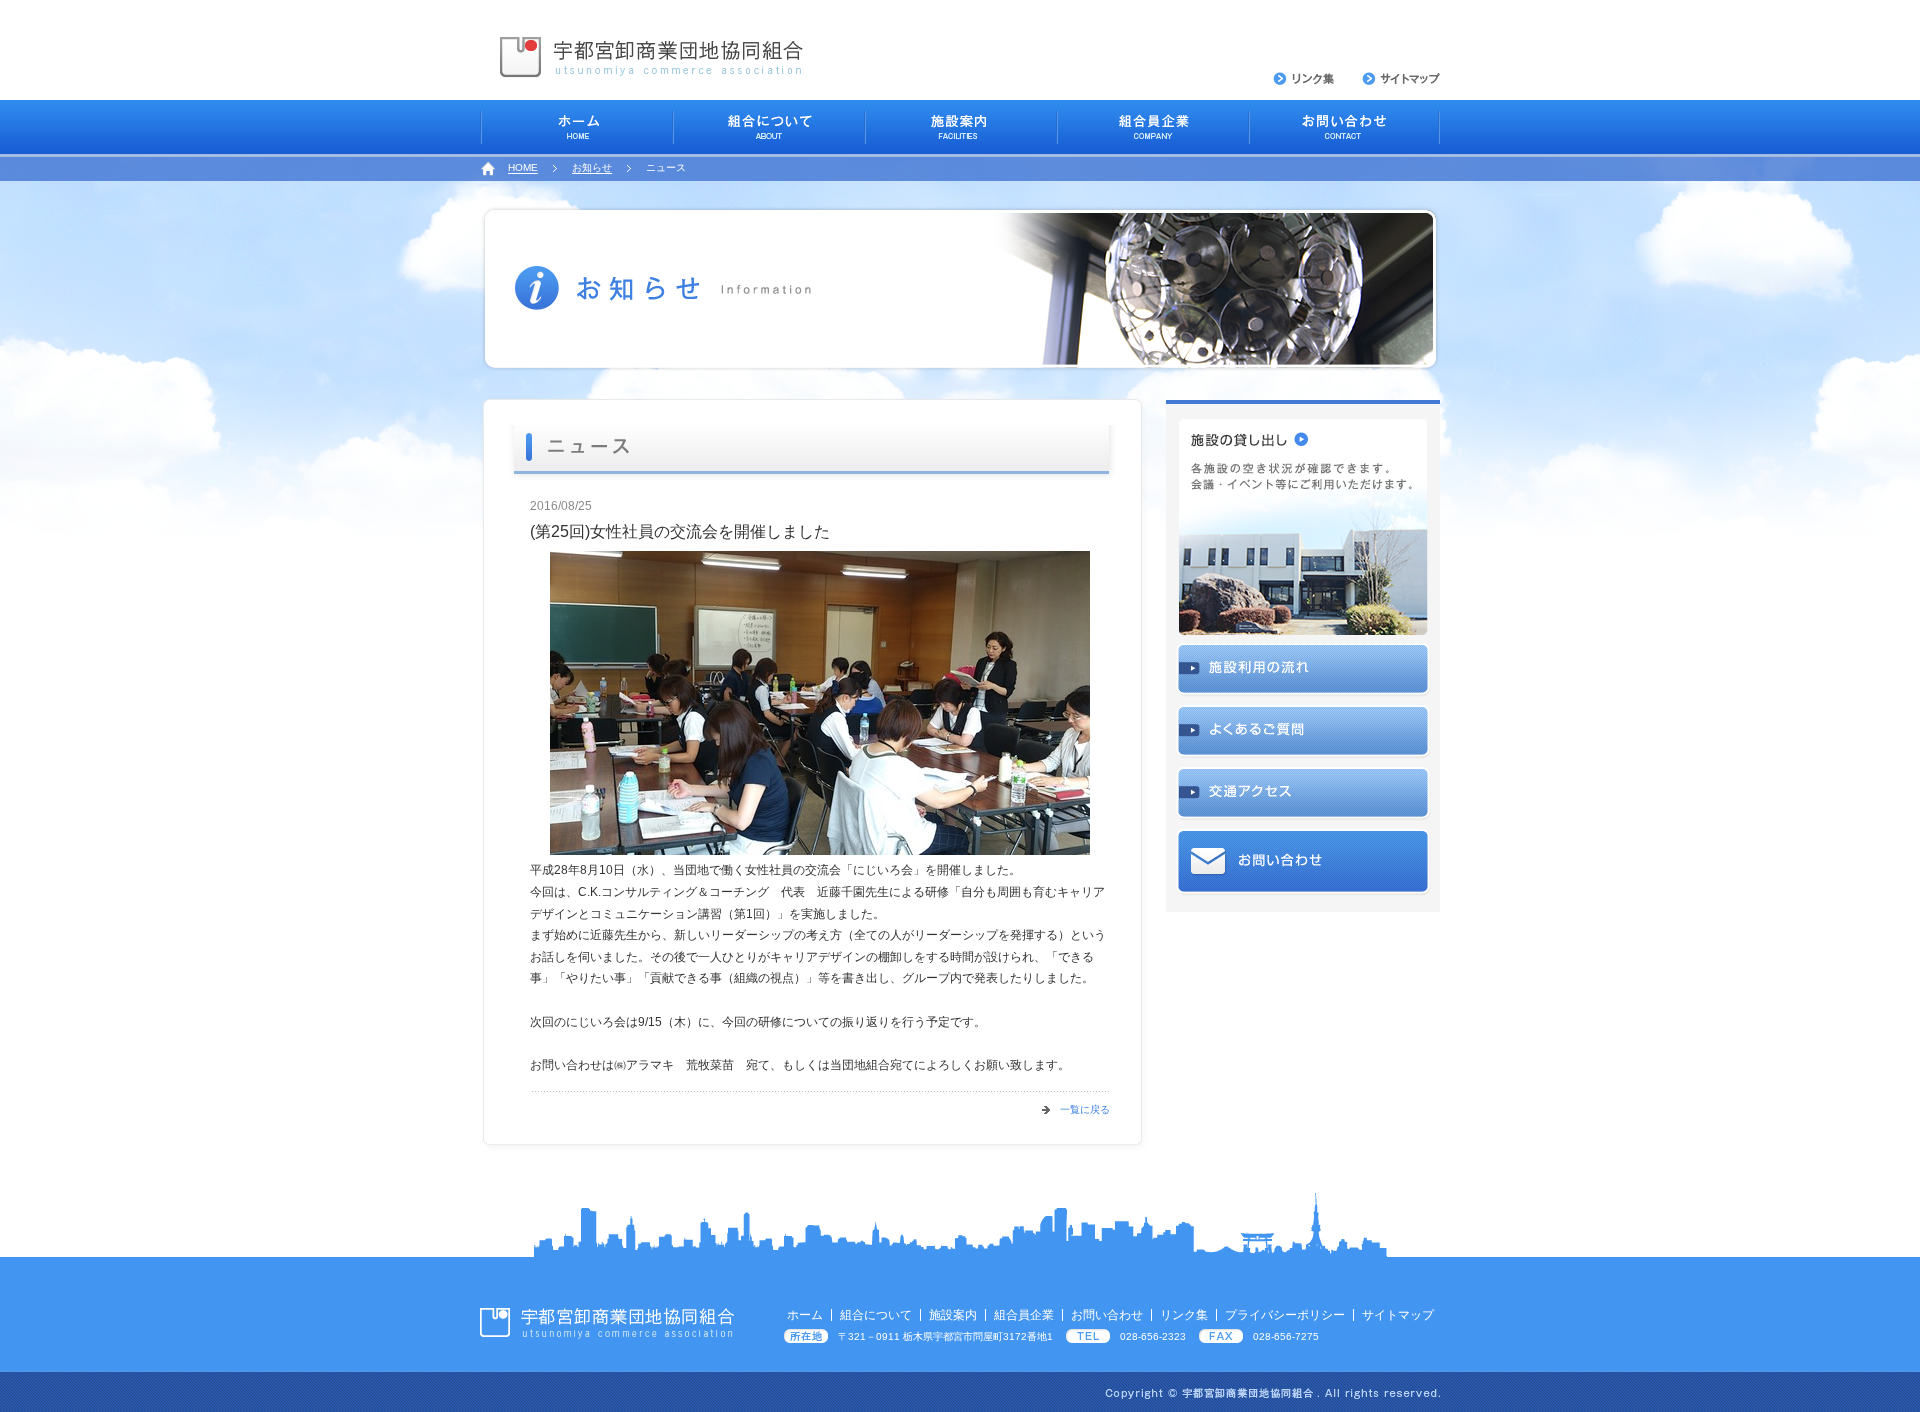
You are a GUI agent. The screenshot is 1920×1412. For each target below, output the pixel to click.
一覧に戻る (1085, 1109)
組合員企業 (1024, 1315)
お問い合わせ (1107, 1315)
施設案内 (953, 1315)
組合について (876, 1315)
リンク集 (1184, 1315)
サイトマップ (1398, 1315)
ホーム (805, 1315)
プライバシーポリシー (1285, 1315)
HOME (523, 167)
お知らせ (592, 167)
